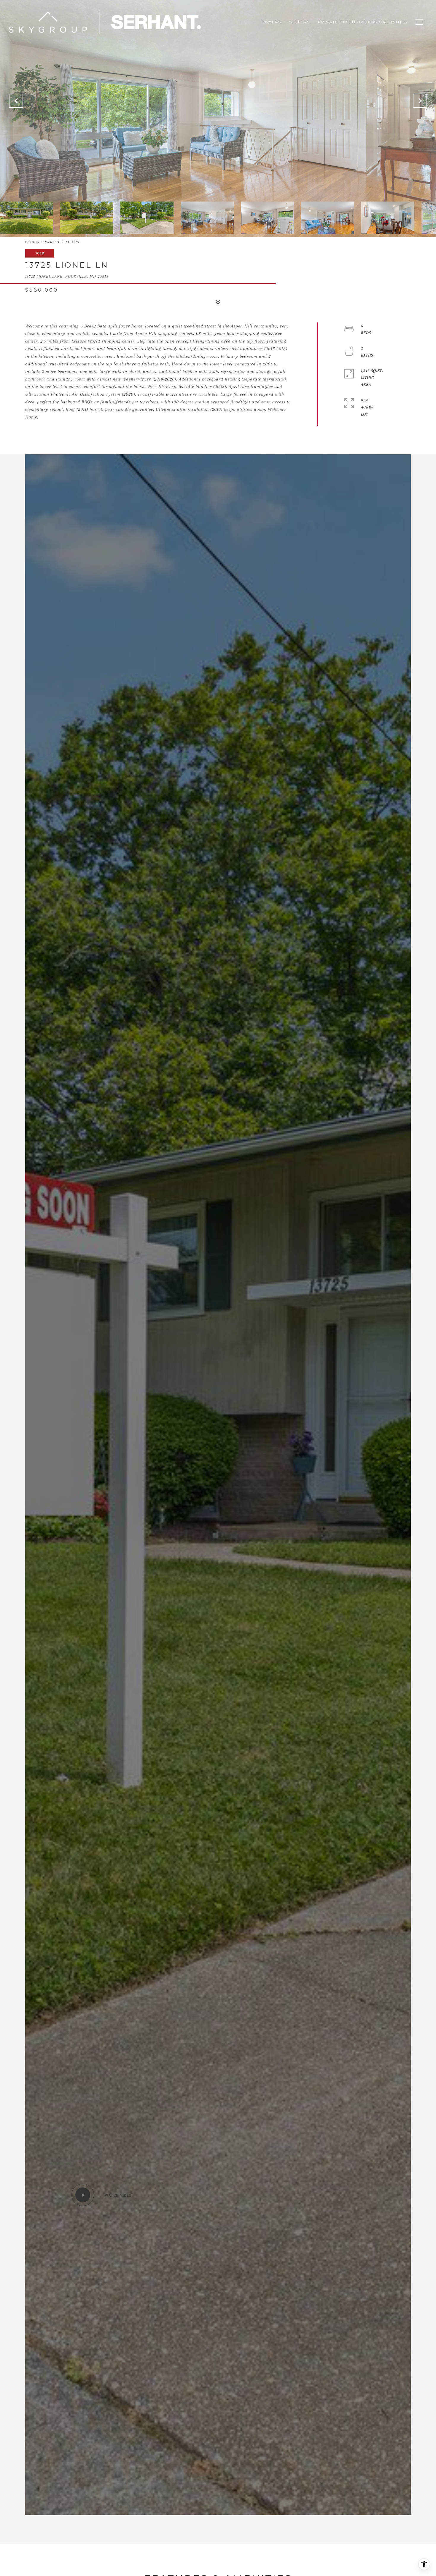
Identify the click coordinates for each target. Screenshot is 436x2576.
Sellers (300, 22)
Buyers (272, 22)
